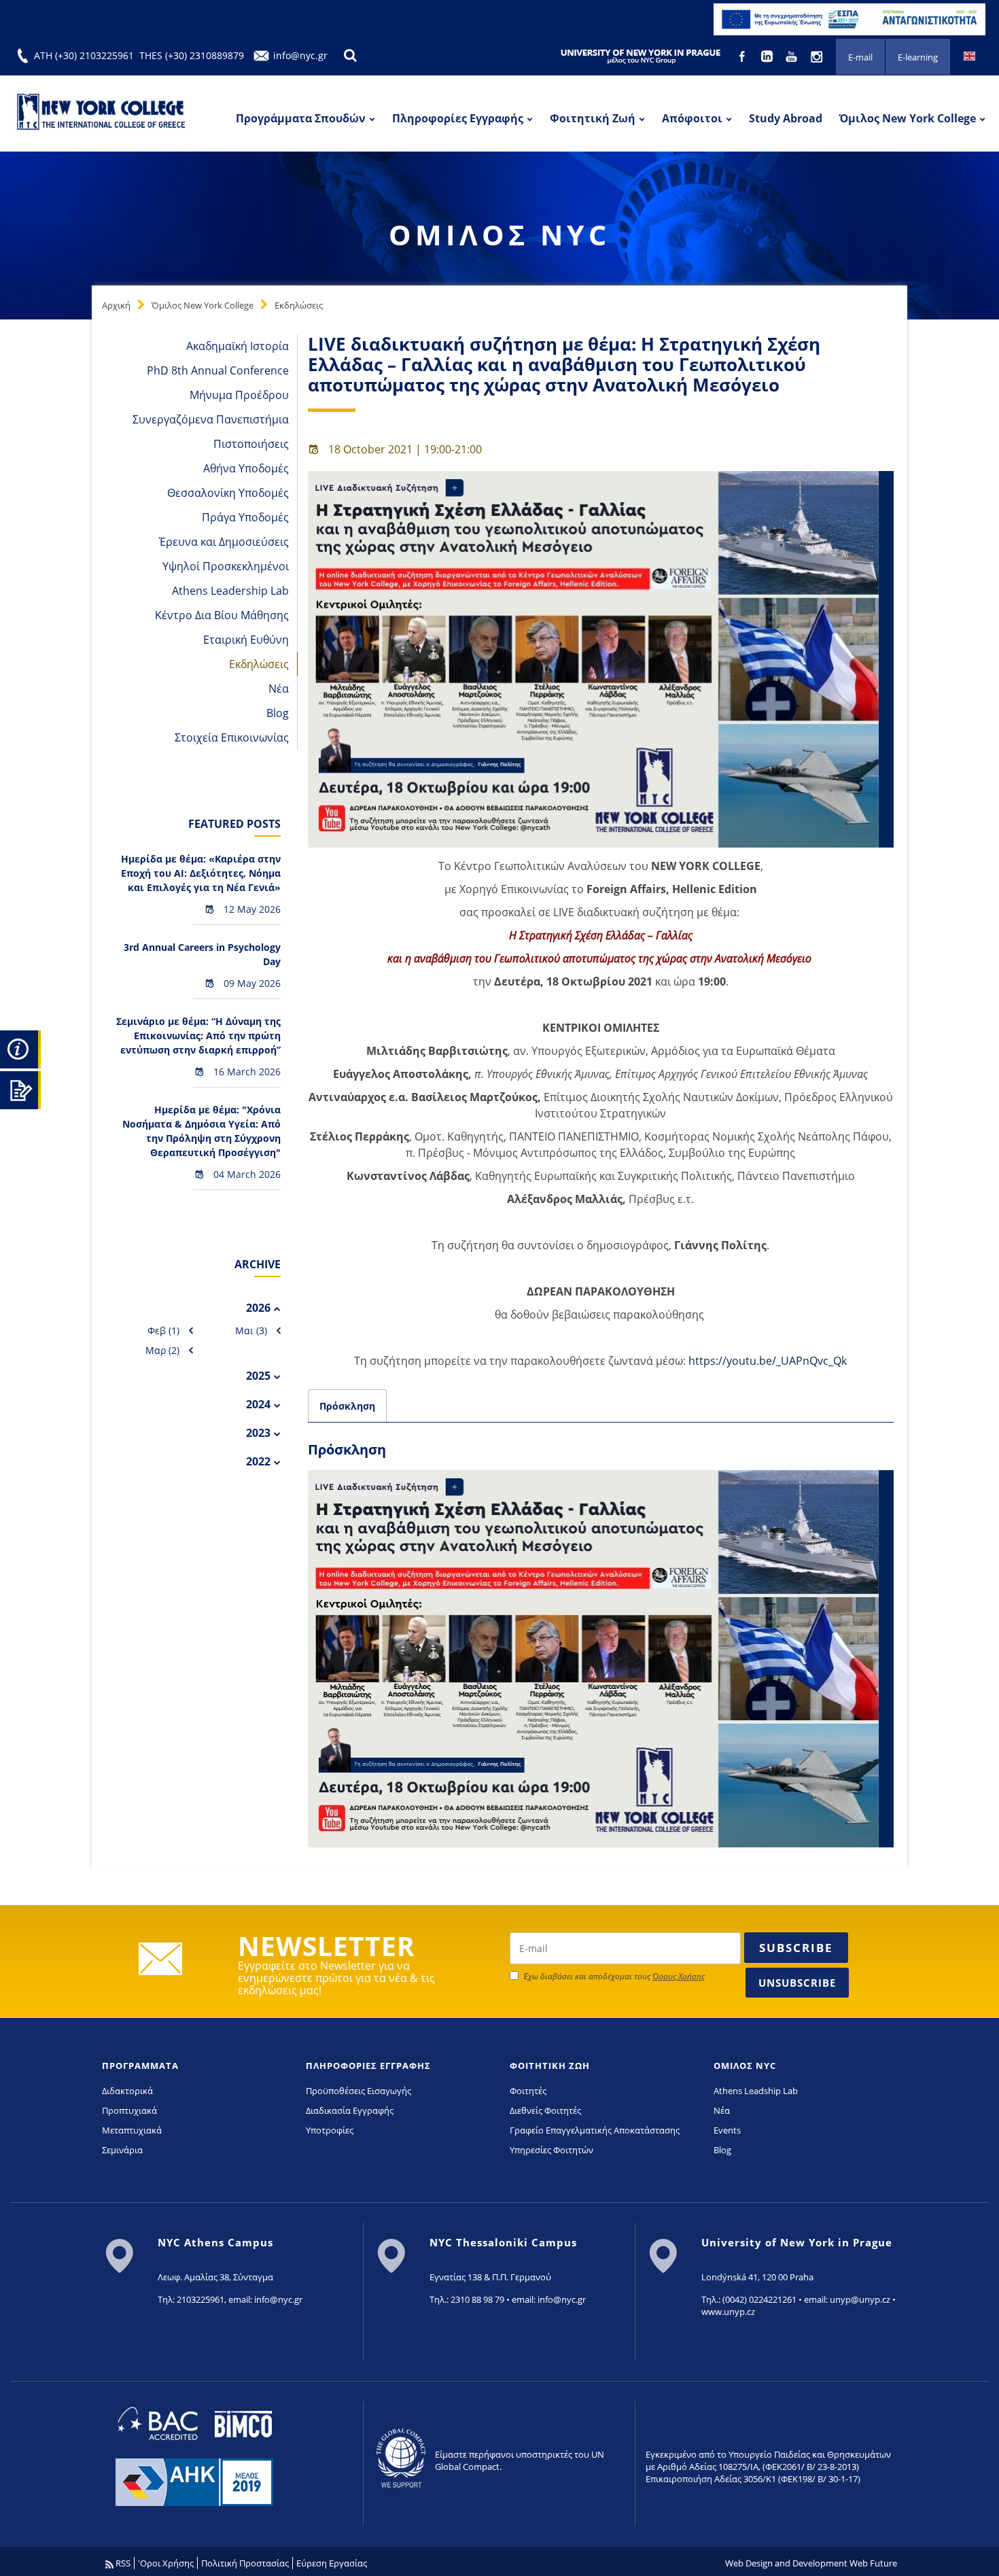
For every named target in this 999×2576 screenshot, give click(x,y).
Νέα (279, 689)
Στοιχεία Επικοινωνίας (232, 737)
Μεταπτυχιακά (132, 2130)
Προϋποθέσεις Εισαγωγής (358, 2091)
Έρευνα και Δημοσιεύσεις (224, 542)
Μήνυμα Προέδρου (239, 395)
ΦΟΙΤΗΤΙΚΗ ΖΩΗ (550, 2066)
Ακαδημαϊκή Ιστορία (238, 346)
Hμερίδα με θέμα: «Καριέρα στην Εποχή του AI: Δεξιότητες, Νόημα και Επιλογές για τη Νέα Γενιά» (201, 873)
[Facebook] (743, 55)
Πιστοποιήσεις (251, 444)
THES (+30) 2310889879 (192, 55)
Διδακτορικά (127, 2091)
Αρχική (116, 305)
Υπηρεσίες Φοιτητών (551, 2150)
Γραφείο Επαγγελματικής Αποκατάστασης (595, 2130)
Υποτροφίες (330, 2130)
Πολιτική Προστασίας (245, 2563)
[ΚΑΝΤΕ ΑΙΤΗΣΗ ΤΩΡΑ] (20, 1088)
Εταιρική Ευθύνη (246, 640)
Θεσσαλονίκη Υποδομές (228, 493)
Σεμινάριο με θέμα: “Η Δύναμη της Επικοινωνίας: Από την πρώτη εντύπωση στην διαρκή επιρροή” (198, 1035)
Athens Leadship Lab (756, 2091)
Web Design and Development (786, 2563)
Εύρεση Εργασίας (332, 2563)
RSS (122, 2563)
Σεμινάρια (122, 2150)
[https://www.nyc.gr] (102, 114)
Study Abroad (786, 118)
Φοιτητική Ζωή (593, 118)
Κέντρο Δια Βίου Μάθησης (222, 615)
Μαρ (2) (162, 1350)
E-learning (918, 57)
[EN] (969, 55)
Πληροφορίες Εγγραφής (458, 118)
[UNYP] (641, 56)
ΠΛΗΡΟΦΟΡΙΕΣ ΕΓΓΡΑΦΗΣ (368, 2066)
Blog (278, 713)
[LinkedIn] (768, 55)
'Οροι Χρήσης (166, 2563)
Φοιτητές (528, 2091)
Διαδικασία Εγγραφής (350, 2110)
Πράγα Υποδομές (245, 517)
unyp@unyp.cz (860, 2299)
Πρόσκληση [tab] (347, 1406)
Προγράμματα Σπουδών (301, 118)
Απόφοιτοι (692, 118)
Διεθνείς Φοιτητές (545, 2110)
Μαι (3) (251, 1330)
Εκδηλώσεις (299, 305)
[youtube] (793, 55)
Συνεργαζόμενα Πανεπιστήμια (211, 419)
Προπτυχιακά (129, 2110)
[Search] (350, 55)
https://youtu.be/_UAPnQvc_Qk (768, 1361)
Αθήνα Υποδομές (246, 468)
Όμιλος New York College (908, 118)
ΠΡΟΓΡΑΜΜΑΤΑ (140, 2066)
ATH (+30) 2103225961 (84, 55)
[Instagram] (817, 55)
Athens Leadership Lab (230, 591)
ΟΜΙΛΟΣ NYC (745, 2066)
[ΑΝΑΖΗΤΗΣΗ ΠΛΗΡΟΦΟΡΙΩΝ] (20, 1047)
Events (727, 2130)
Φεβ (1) (163, 1330)
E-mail (860, 57)
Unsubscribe (797, 1983)
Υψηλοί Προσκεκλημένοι (226, 566)
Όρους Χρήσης (679, 1976)
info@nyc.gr (300, 55)
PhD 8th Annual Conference (218, 370)
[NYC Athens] (849, 18)
